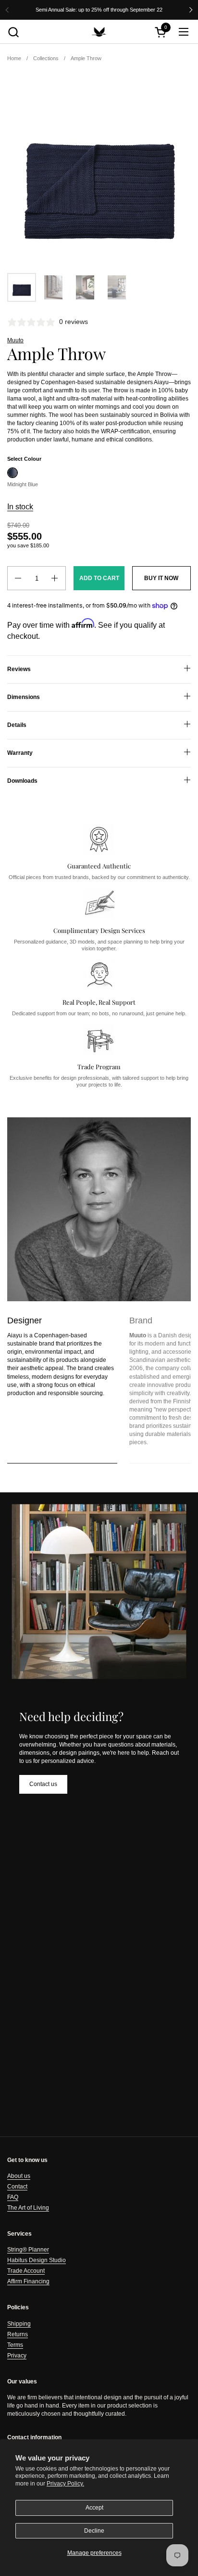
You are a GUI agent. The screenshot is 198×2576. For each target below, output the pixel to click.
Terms (15, 2345)
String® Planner (28, 2250)
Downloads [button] (22, 781)
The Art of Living (28, 2208)
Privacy (17, 2356)
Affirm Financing (28, 2281)
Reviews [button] (19, 669)
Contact (17, 2187)
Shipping (19, 2324)
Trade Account (26, 2271)
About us (19, 2176)
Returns (18, 2334)
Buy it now (161, 578)
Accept (94, 2508)
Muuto (15, 340)
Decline (94, 2531)
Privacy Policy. (65, 2484)
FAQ (13, 2197)
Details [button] (17, 725)
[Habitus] (99, 32)
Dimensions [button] (24, 697)
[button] (13, 32)
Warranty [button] (20, 753)
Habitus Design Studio (37, 2260)
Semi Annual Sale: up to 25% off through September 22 (99, 10)
